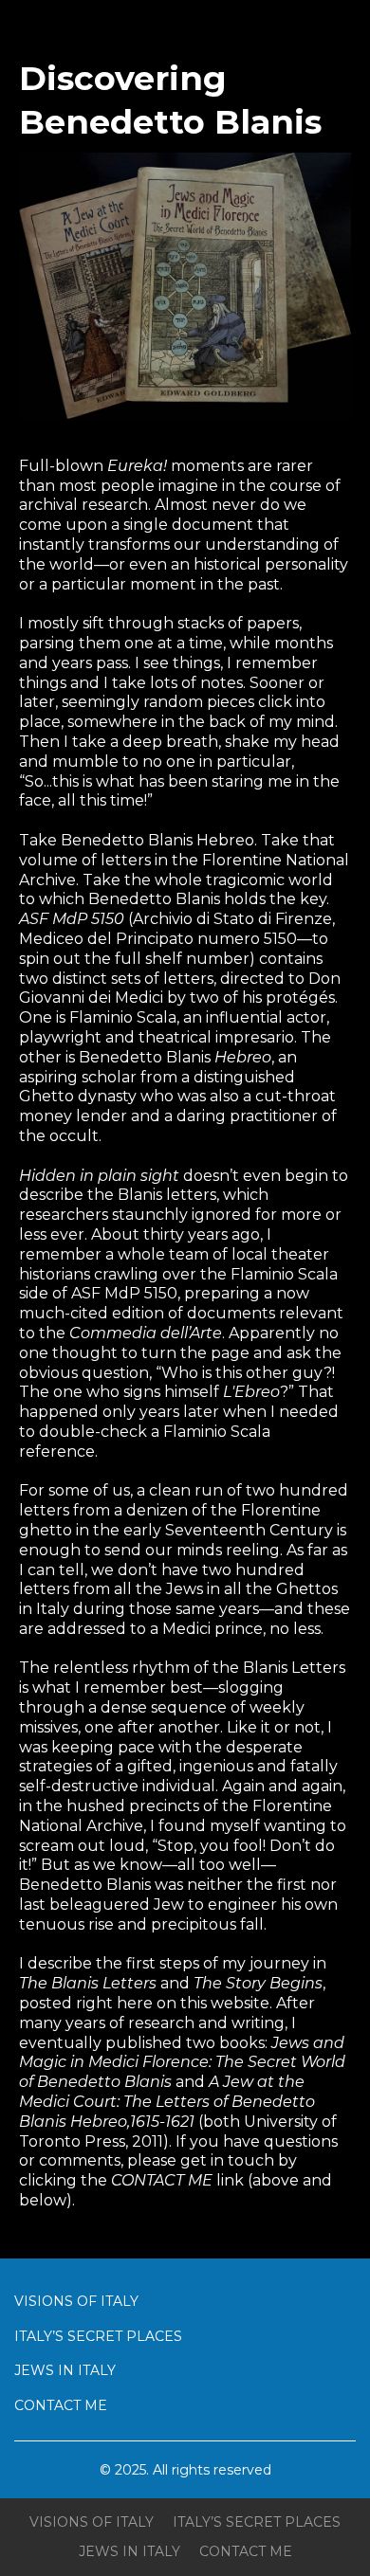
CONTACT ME (61, 2405)
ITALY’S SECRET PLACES (98, 2336)
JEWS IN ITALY (65, 2370)
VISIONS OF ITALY (76, 2301)
